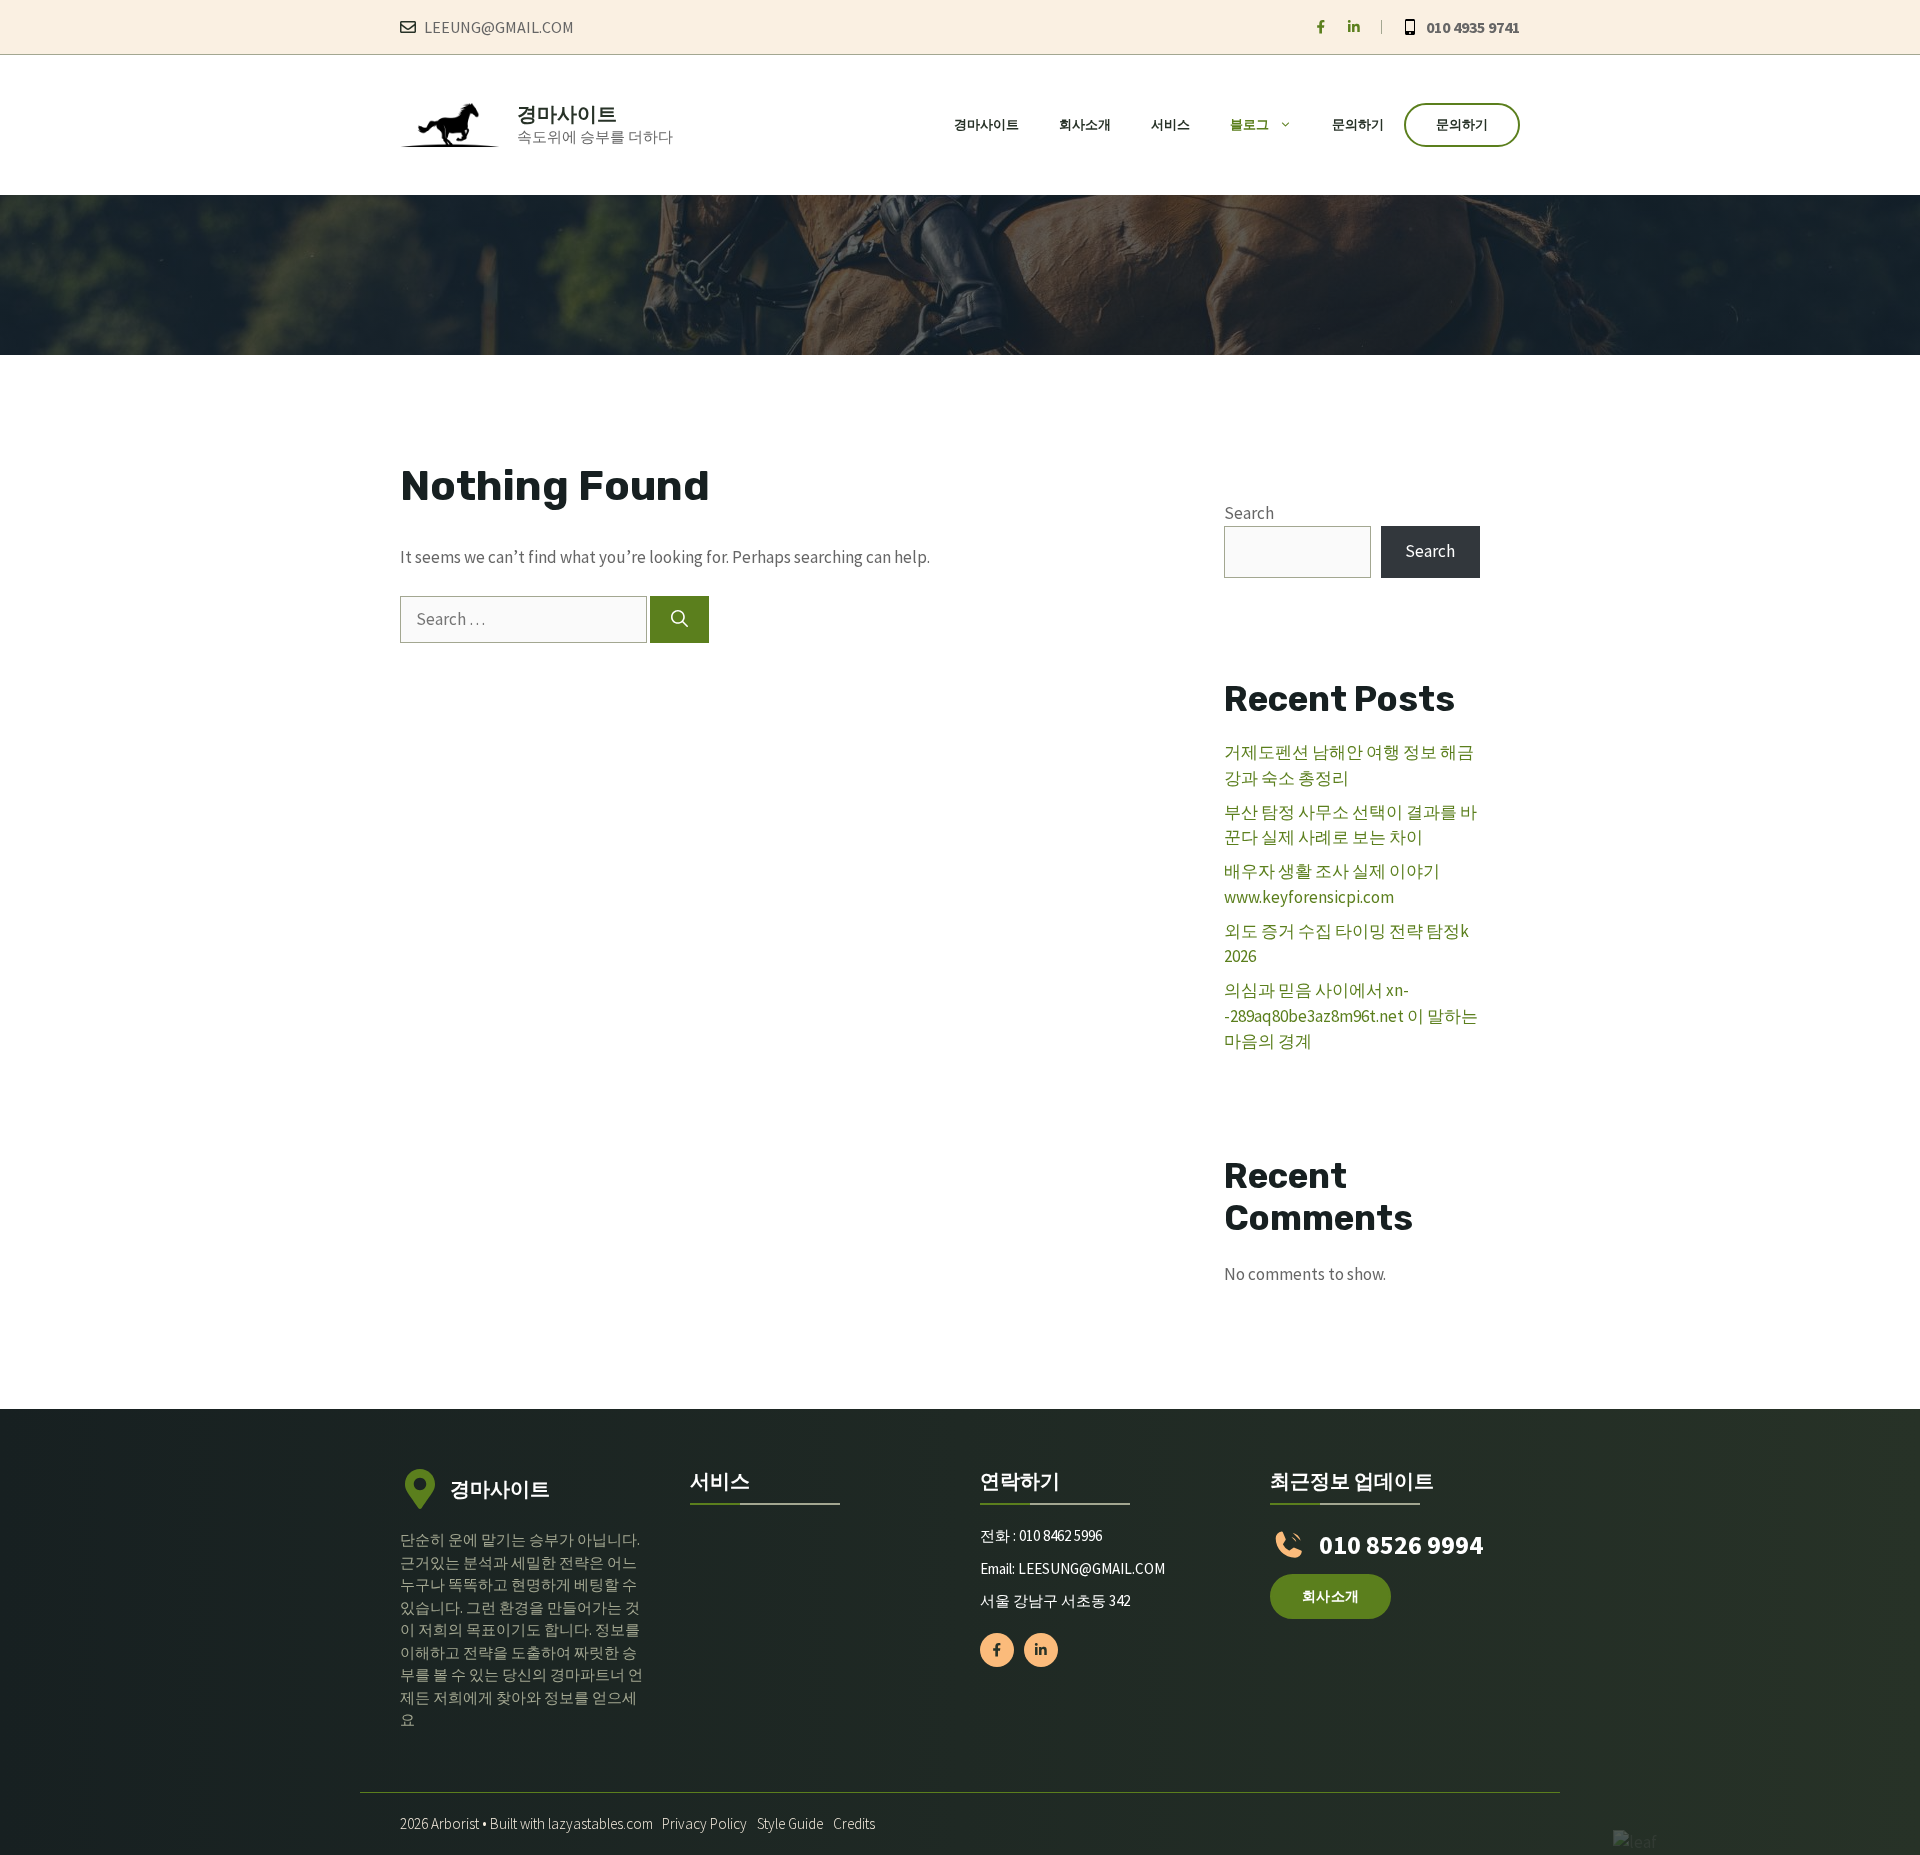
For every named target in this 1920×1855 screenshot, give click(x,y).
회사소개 (1085, 124)
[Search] (679, 620)
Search (1249, 513)
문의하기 (1358, 124)
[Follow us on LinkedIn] (1354, 27)
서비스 (1170, 124)
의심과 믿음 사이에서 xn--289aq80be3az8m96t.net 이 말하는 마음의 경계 (1351, 1015)
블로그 (1249, 124)
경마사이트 (567, 113)
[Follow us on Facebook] (1321, 27)
